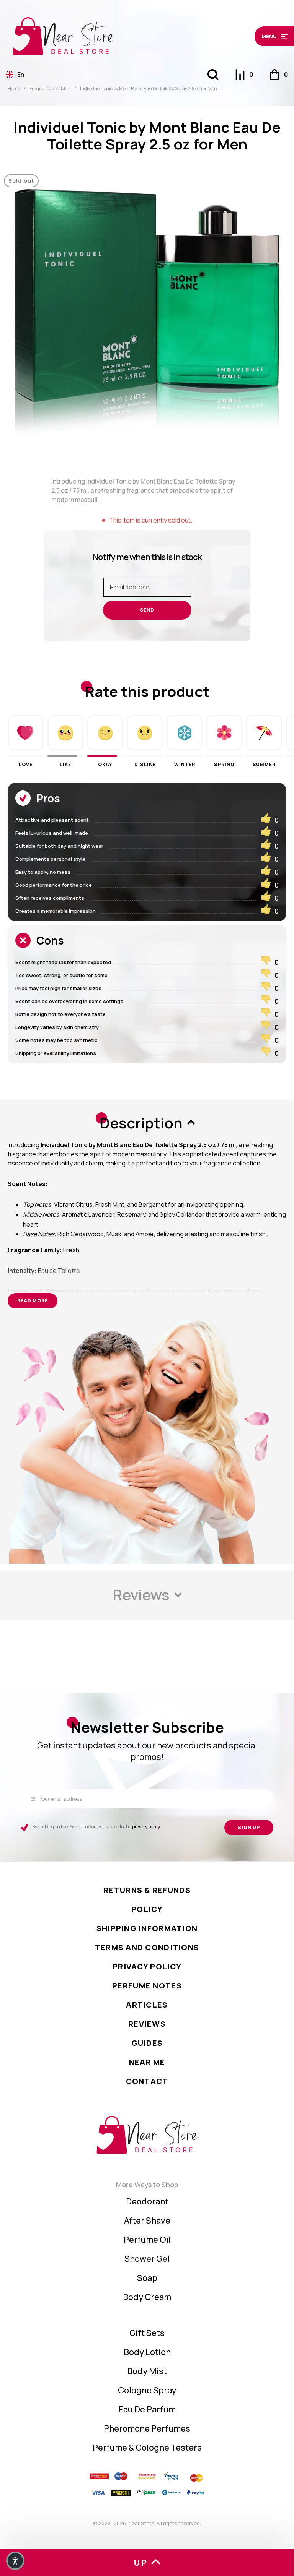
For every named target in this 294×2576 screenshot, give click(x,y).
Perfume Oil (147, 2240)
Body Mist (147, 2371)
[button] (254, 36)
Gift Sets (147, 2333)
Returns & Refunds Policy (147, 1900)
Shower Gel (147, 2259)
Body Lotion (147, 2352)
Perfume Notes (147, 1986)
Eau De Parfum (147, 2409)
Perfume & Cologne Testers (147, 2448)
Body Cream (147, 2297)
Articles (147, 2005)
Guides (147, 2043)
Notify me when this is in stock (147, 557)
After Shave (147, 2221)
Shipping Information (147, 1928)
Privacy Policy (147, 1966)
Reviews (147, 2024)
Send (147, 610)
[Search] (213, 75)
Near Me (147, 2062)
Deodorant (147, 2201)
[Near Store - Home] (111, 36)
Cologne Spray (147, 2390)
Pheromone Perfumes (147, 2428)
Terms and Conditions (147, 1947)
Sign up (249, 1827)
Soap (147, 2278)
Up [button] (140, 2563)
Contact (147, 2081)
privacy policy (146, 1827)
